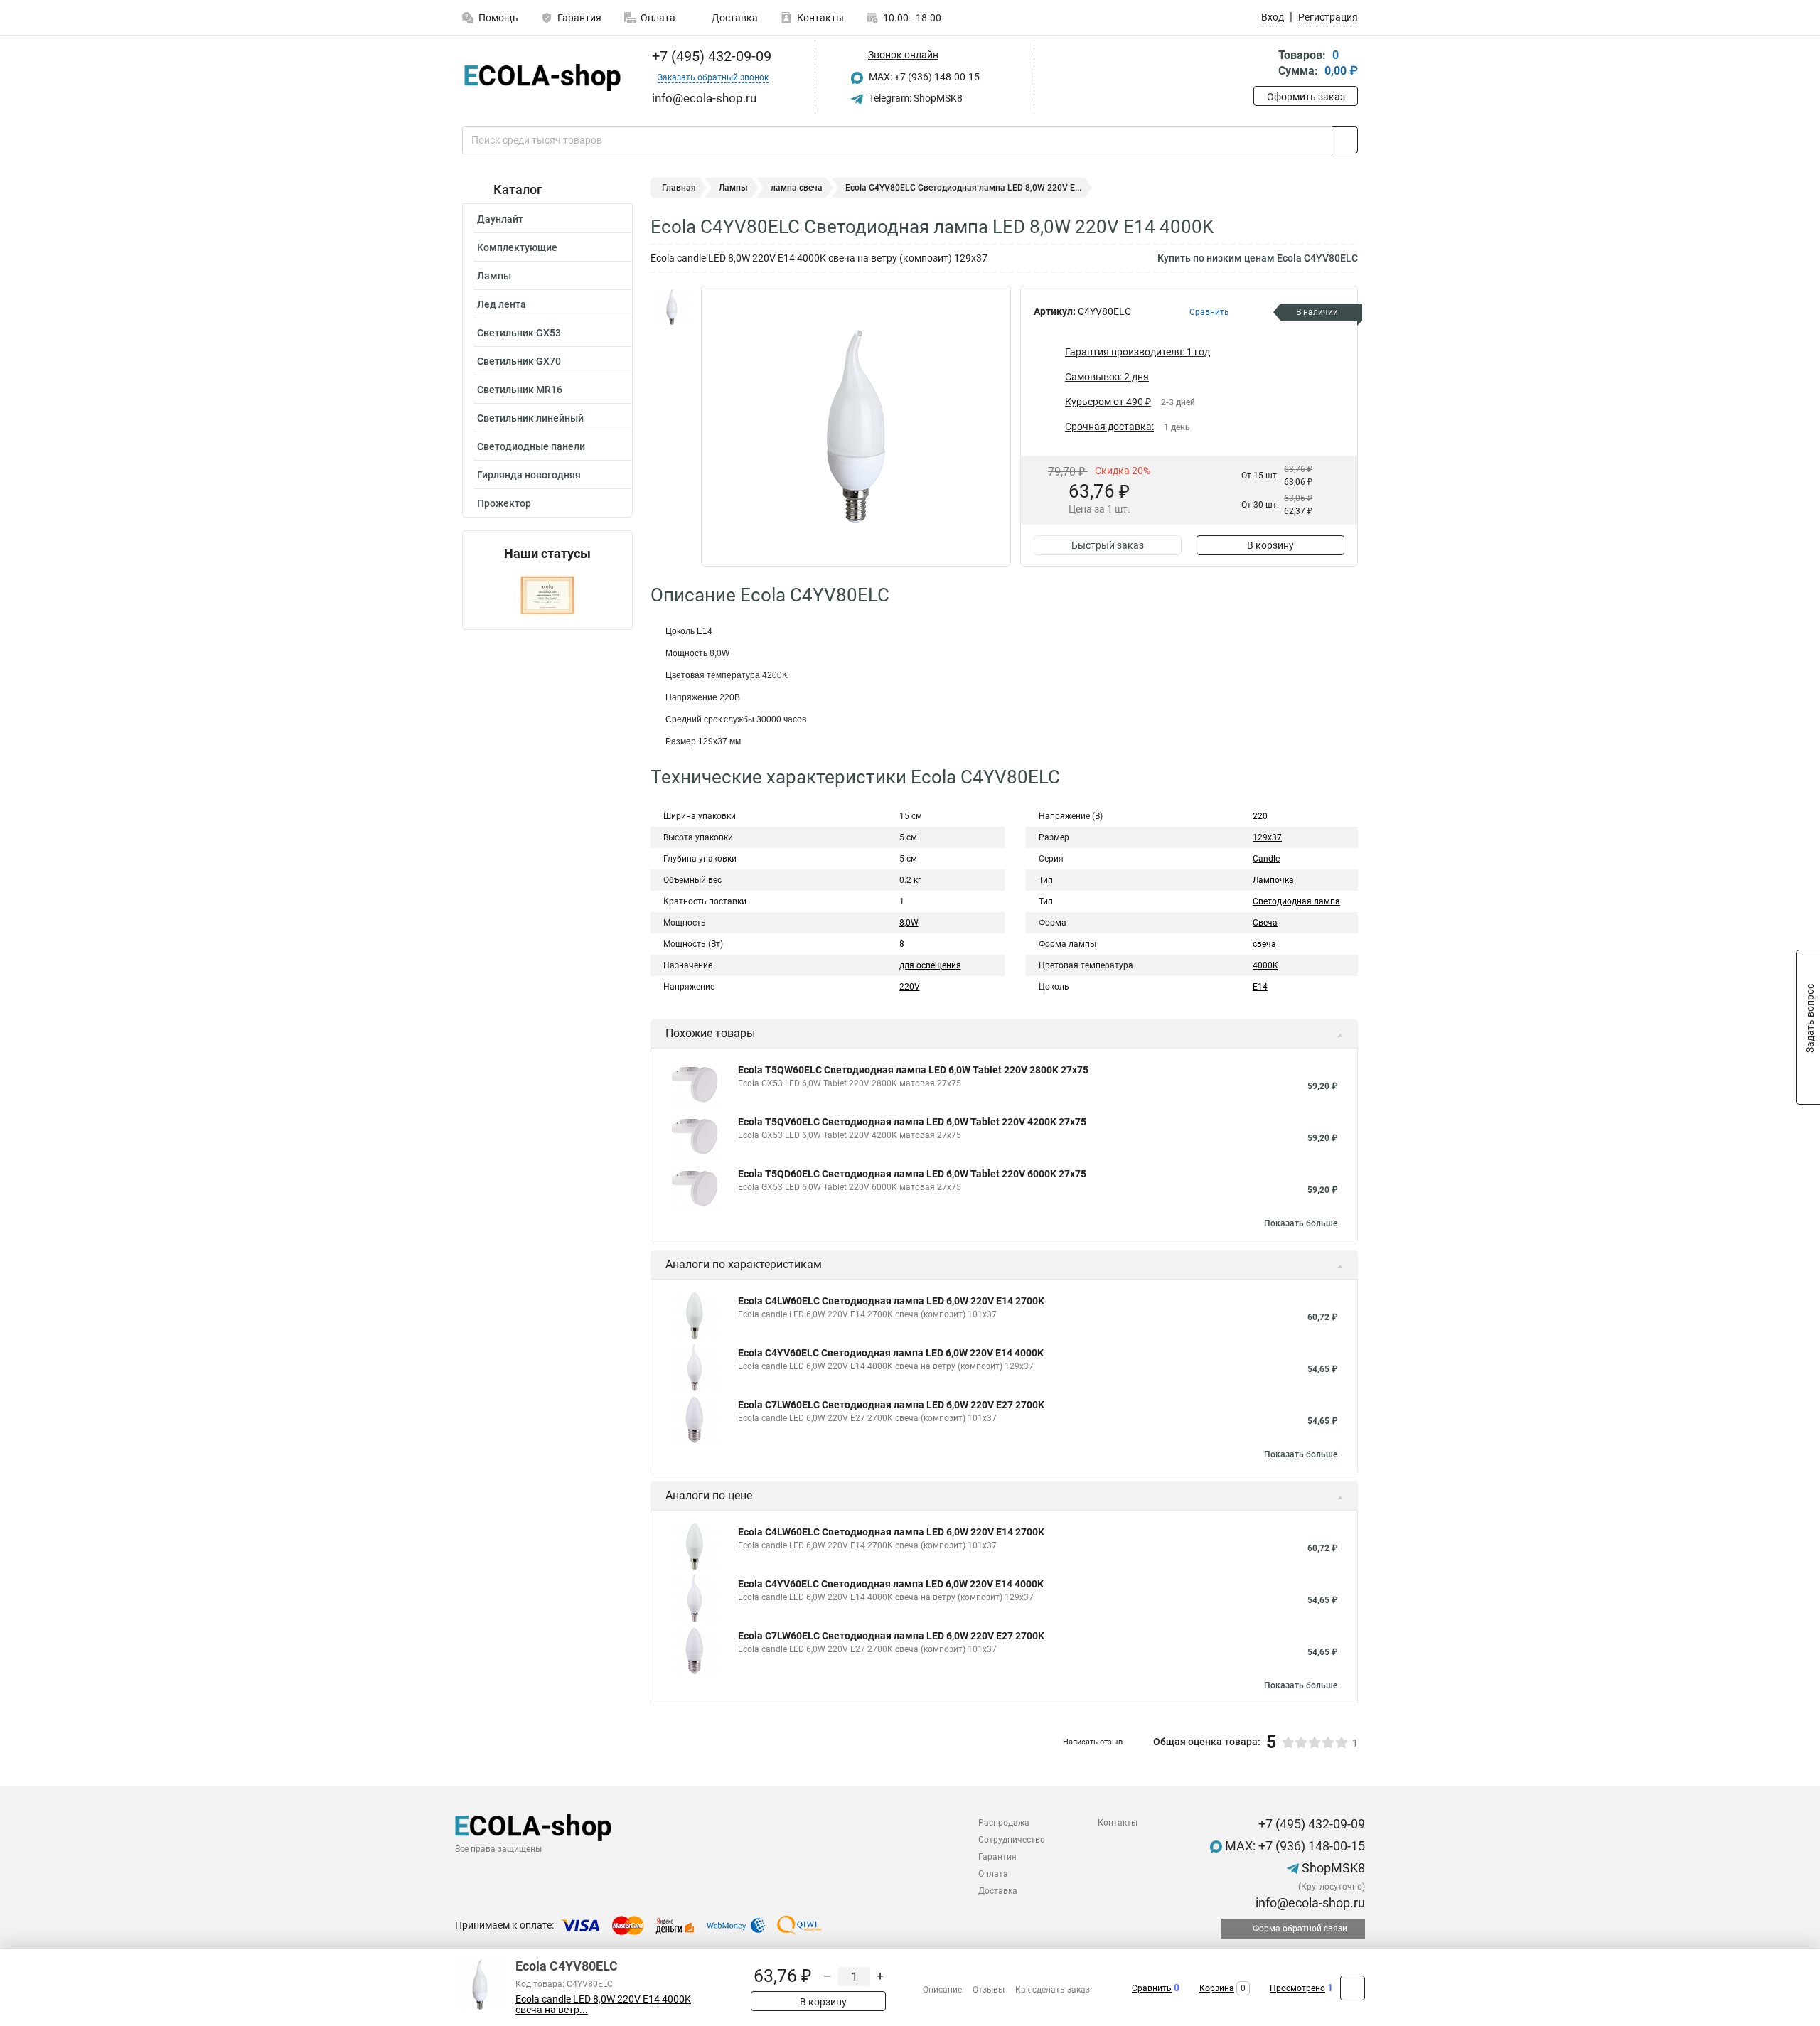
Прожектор (504, 503)
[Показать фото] (672, 307)
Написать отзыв (1093, 1742)
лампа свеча (797, 188)
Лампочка (1273, 880)
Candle (1266, 859)
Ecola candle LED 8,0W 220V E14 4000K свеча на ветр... (603, 2005)
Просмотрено (1297, 1988)
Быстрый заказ (1108, 545)
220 (1260, 816)
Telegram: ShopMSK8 (915, 98)
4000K (1265, 965)
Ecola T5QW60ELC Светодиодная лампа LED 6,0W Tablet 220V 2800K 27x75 (913, 1070)
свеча (1264, 944)
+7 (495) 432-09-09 (710, 56)
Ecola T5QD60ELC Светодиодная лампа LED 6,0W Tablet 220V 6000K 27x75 (912, 1174)
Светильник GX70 (519, 361)
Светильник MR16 (520, 390)
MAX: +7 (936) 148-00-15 (923, 77)
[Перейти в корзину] (1263, 64)
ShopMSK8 (1332, 1868)
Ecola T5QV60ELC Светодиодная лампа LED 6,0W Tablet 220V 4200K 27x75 (912, 1122)
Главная (679, 188)
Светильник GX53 (519, 333)
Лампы (494, 276)
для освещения (930, 965)
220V (910, 987)
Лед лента (502, 304)
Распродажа (1004, 1823)
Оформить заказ (1306, 97)
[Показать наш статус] (547, 595)
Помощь (498, 18)
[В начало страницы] (1353, 1988)
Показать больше (1301, 1223)
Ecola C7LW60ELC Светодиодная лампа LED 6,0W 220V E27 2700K (891, 1405)
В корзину (1270, 545)
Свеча (1265, 923)
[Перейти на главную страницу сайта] (542, 77)
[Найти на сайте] (1345, 140)
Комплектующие (517, 247)
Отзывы (989, 1990)
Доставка (734, 18)
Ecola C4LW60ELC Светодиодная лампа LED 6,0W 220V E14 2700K (891, 1301)
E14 (1260, 987)
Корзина (1217, 1988)
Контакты (820, 18)
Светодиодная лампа (1296, 901)
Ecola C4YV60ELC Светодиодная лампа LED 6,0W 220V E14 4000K (891, 1353)
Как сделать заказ (1053, 1990)
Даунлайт (500, 219)
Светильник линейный (530, 418)
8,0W (909, 923)
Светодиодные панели (531, 446)
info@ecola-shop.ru (1309, 1903)
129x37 (1267, 837)
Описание (942, 1990)
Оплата (658, 18)
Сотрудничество (1012, 1840)
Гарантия (579, 18)
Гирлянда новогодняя (529, 475)
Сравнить (1152, 1988)
